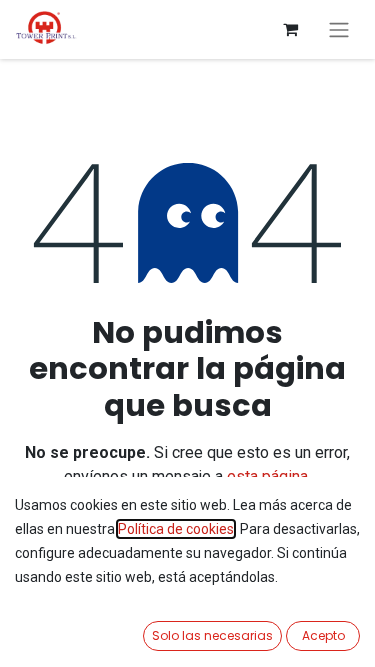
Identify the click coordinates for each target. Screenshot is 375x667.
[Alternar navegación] (339, 29)
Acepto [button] (323, 635)
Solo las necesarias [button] (212, 635)
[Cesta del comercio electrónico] (290, 29)
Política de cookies (176, 529)
